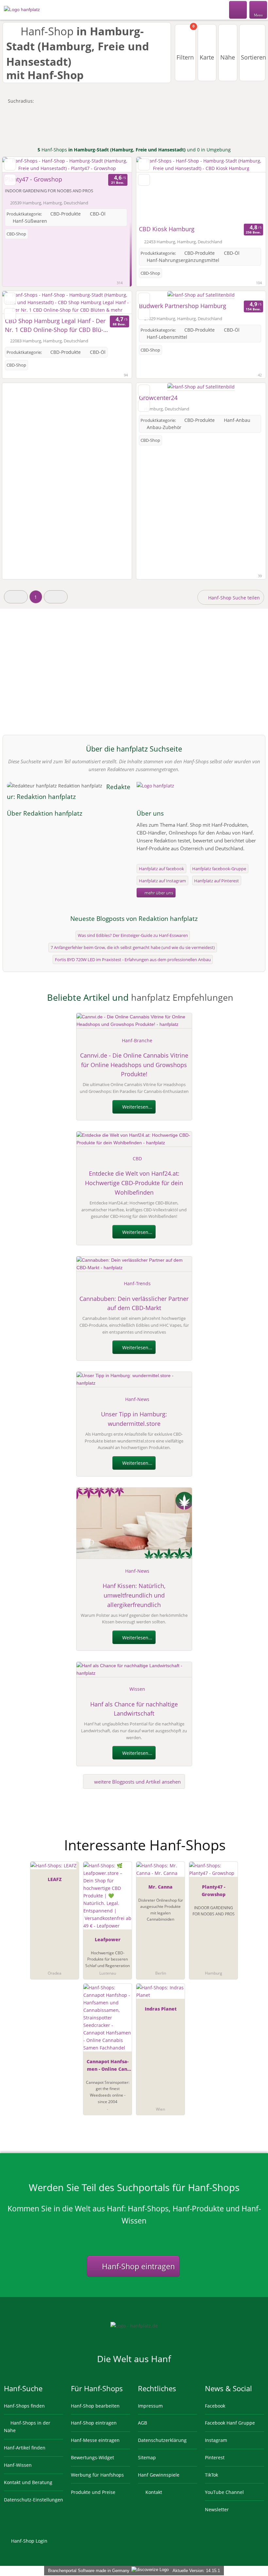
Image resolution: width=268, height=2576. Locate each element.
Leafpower (108, 1939)
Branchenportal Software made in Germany (87, 2571)
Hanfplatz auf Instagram (162, 881)
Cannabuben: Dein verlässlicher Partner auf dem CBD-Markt (134, 1303)
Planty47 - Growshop (33, 179)
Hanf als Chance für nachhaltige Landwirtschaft (134, 1709)
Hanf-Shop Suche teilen (233, 598)
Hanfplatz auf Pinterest (217, 881)
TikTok (211, 2475)
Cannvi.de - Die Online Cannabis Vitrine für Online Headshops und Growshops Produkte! (134, 1065)
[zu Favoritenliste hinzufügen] (10, 164)
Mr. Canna (160, 1887)
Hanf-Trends (137, 1283)
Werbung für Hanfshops (97, 2475)
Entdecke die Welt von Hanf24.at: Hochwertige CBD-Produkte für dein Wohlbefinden (134, 1183)
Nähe (228, 57)
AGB (142, 2423)
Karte (207, 57)
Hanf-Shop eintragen (137, 2266)
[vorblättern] (115, 165)
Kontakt (153, 2492)
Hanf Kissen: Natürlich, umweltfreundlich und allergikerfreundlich (134, 1595)
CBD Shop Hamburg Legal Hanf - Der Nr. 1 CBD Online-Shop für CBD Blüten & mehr (55, 326)
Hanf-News (137, 1399)
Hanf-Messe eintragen (95, 2440)
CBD (137, 1158)
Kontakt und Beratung (28, 2482)
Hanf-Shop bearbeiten (95, 2406)
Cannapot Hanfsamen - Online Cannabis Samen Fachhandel (108, 2066)
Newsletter (217, 2509)
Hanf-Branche (137, 1040)
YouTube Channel (224, 2492)
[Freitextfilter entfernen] (238, 9)
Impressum (150, 2406)
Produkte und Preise (93, 2492)
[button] (16, 597)
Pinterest (215, 2457)
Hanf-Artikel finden (25, 2448)
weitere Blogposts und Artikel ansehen (137, 1782)
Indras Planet (161, 2009)
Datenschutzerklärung (162, 2440)
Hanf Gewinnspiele (159, 2475)
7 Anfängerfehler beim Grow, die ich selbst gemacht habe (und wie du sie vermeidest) (133, 947)
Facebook (215, 2406)
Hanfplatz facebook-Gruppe (219, 869)
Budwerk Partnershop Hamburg (183, 306)
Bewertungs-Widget (92, 2457)
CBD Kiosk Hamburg (167, 229)
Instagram (216, 2440)
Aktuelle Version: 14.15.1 (196, 2571)
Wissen (137, 1689)
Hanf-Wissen (18, 2465)
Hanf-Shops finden (24, 2406)
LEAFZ (55, 1879)
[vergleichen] (10, 180)
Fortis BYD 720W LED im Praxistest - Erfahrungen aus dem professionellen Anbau (133, 960)
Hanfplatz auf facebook (161, 869)
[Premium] (255, 1839)
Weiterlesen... (137, 1107)
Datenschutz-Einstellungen (33, 2500)
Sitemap (147, 2457)
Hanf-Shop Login (29, 2541)
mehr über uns (158, 893)
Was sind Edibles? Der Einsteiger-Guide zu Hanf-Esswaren (133, 935)
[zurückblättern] (19, 165)
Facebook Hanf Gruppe (230, 2423)
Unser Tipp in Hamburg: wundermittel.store (134, 1419)
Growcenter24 (158, 398)
